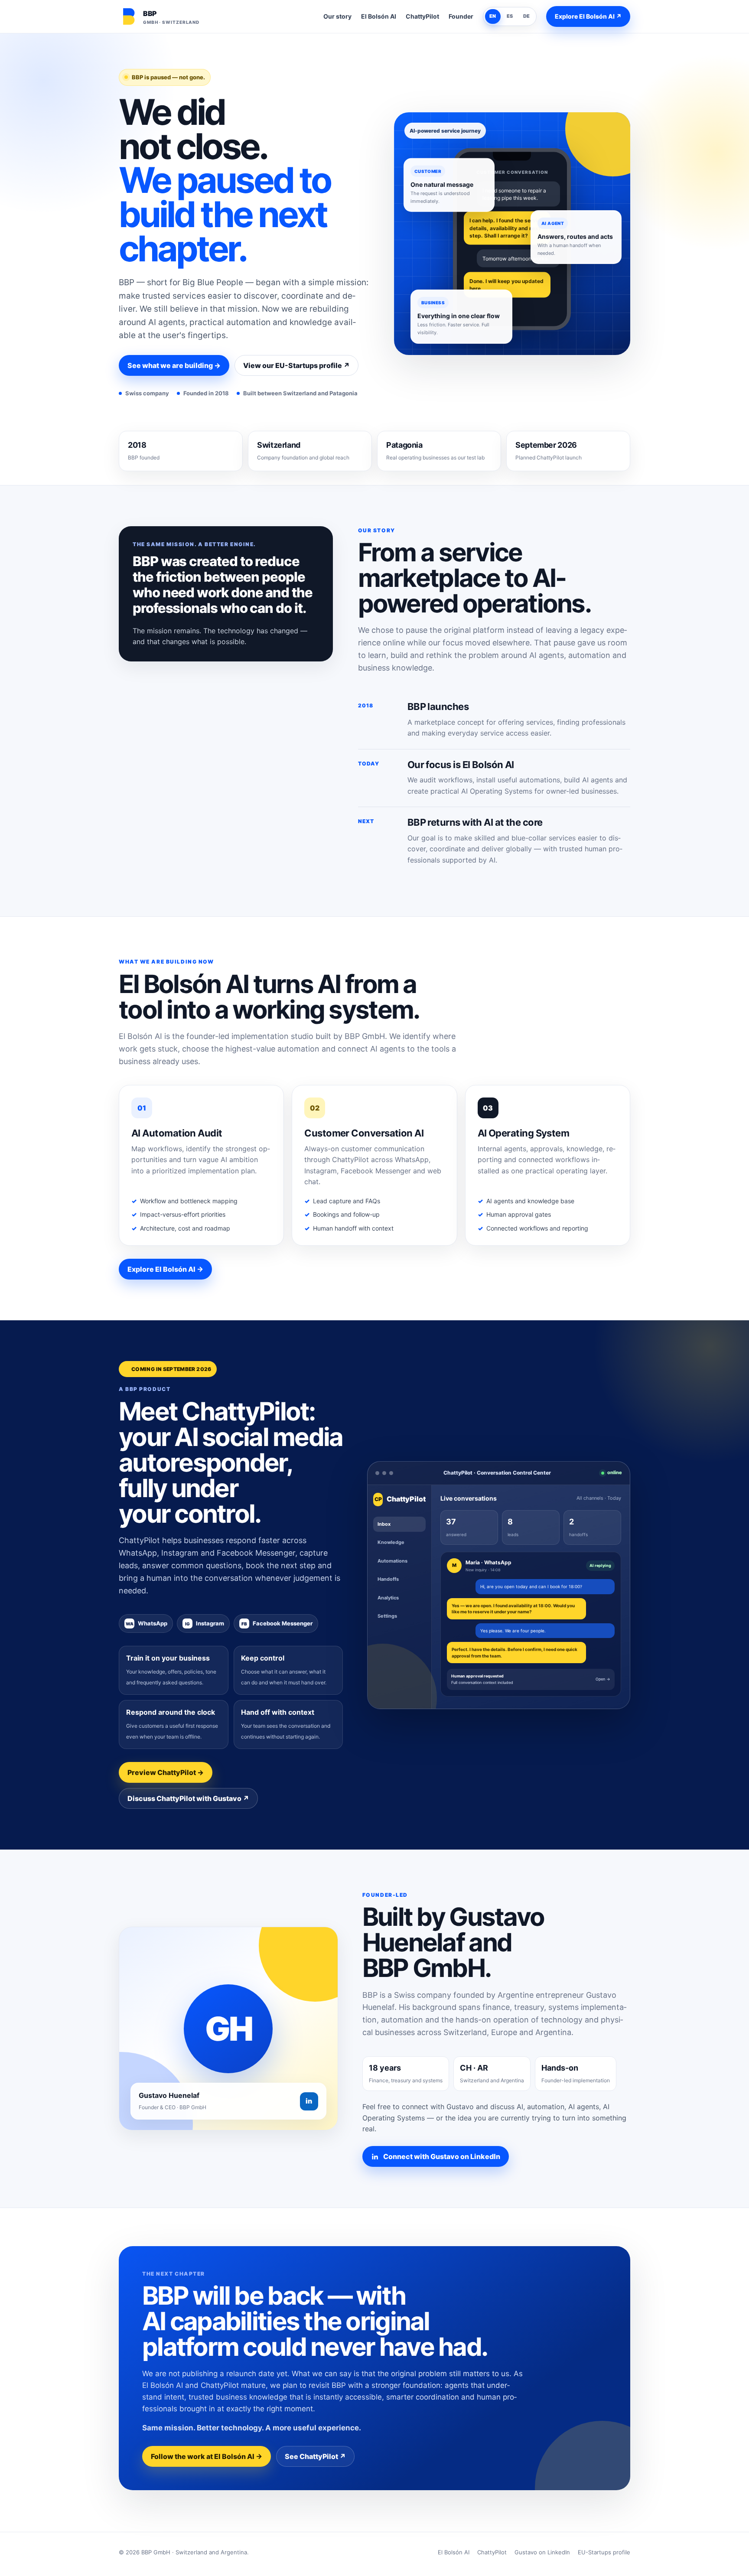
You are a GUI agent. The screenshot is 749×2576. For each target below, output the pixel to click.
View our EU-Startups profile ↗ (296, 365)
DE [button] (527, 16)
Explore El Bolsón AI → (165, 1269)
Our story (337, 16)
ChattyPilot (422, 16)
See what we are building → (174, 365)
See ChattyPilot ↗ (315, 2456)
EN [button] (493, 16)
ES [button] (510, 16)
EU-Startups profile (604, 2552)
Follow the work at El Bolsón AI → (207, 2456)
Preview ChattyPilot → (166, 1772)
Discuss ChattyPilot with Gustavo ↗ (188, 1798)
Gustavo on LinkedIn (542, 2552)
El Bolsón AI (379, 16)
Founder (461, 16)
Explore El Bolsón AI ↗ (588, 16)
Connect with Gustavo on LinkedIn (442, 2156)
